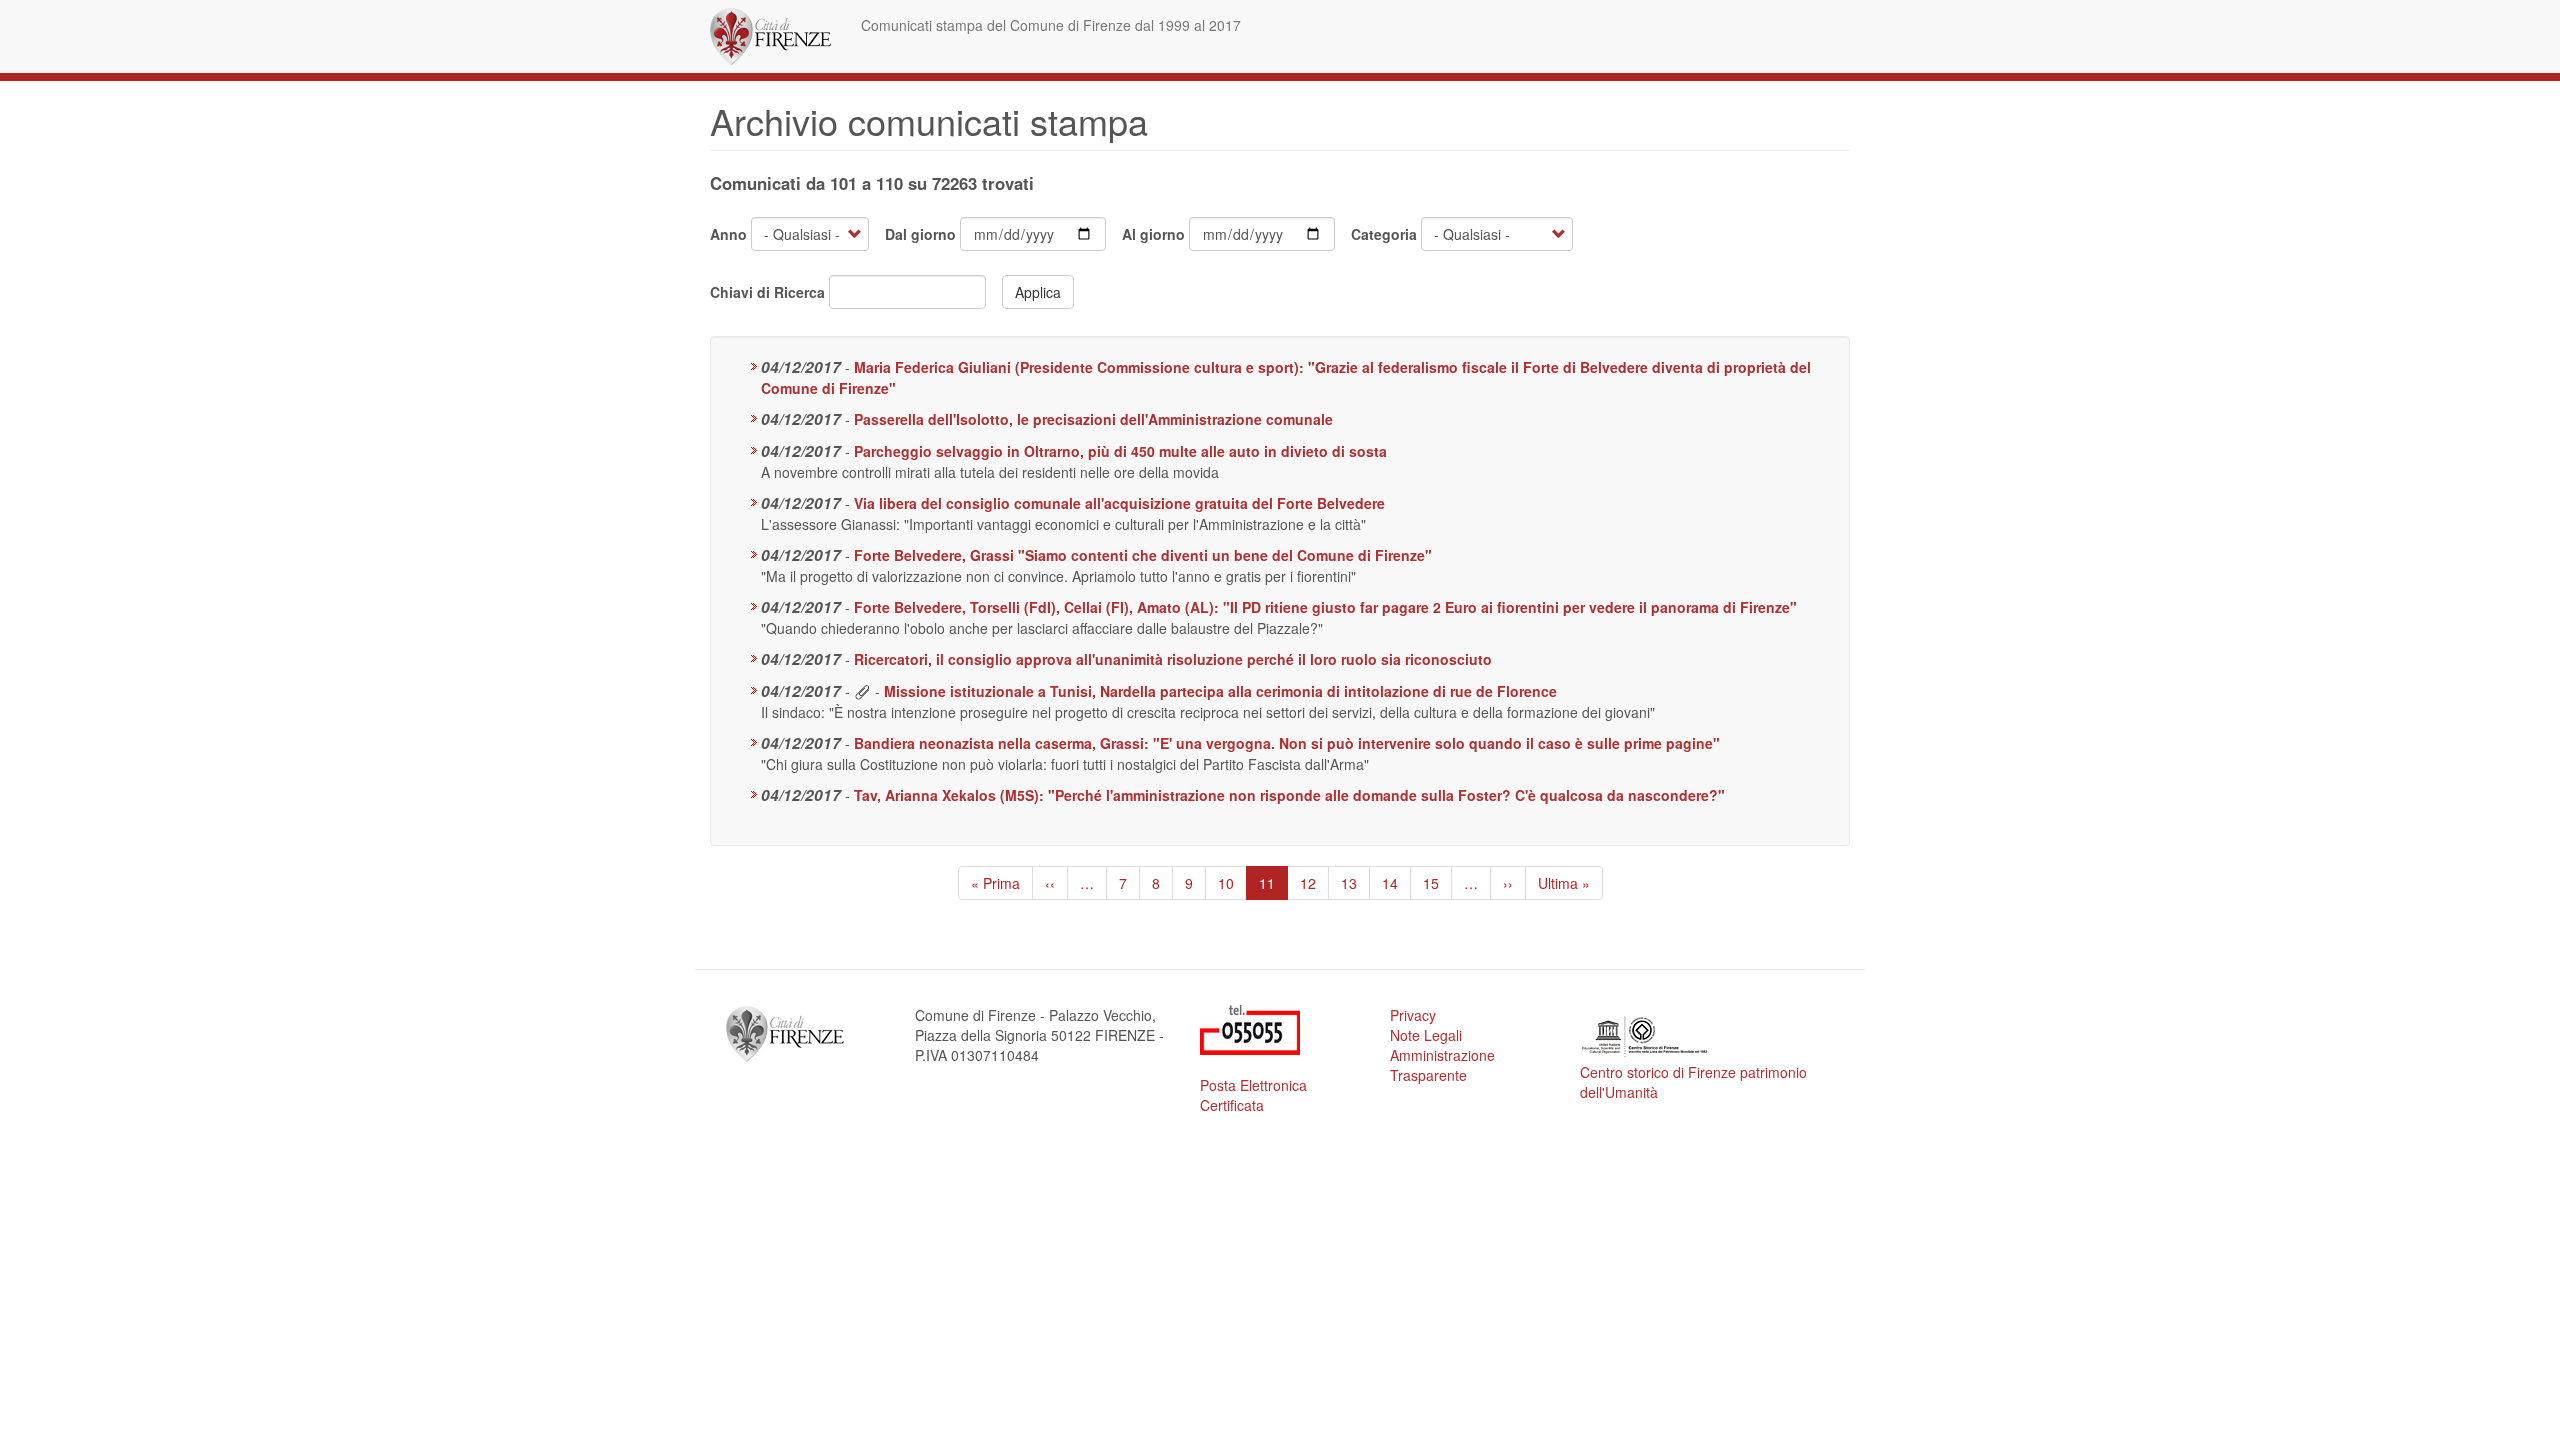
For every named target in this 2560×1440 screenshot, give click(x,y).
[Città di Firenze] (778, 36)
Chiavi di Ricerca (767, 292)
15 (1437, 883)
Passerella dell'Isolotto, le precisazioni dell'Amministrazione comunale (1093, 419)
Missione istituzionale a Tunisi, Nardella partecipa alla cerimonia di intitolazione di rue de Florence (1220, 691)
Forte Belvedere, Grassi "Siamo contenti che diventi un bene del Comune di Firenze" (1143, 555)
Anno (728, 234)
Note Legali (1426, 1035)
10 (1232, 883)
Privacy (1413, 1015)
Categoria (1384, 234)
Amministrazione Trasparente (1442, 1065)
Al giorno (1153, 234)
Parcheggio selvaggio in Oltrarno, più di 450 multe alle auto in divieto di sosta (1120, 451)
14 (1396, 883)
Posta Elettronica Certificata (1253, 1095)
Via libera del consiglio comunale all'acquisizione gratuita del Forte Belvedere (1119, 503)
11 (1273, 886)
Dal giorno (920, 234)
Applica (1038, 292)
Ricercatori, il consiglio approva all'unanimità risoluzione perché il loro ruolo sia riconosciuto (1173, 659)
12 (1314, 883)
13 (1355, 883)
